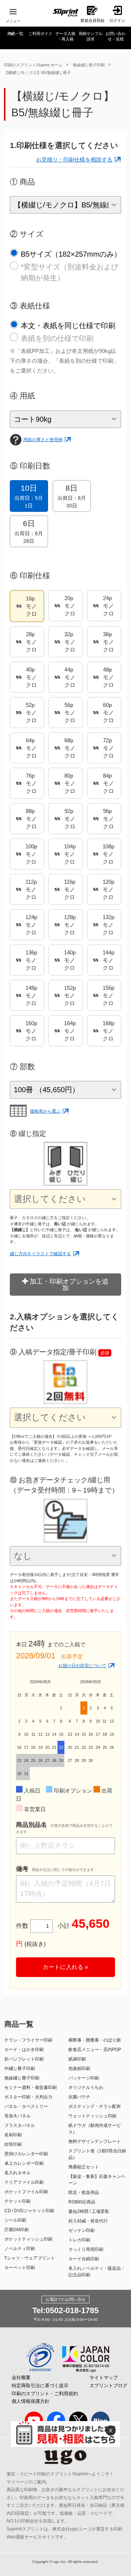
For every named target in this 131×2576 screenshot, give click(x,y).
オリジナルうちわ (86, 2087)
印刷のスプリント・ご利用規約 (45, 2394)
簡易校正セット (84, 2167)
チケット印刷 (17, 2201)
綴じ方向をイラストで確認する (40, 1254)
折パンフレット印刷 (24, 2059)
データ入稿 (65, 36)
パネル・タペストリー (26, 2106)
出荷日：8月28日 (29, 532)
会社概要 (21, 2377)
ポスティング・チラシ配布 (95, 2106)
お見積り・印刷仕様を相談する (74, 159)
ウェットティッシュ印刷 (92, 2116)
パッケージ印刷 (84, 2078)
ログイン (117, 20)
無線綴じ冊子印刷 (89, 65)
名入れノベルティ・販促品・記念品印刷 (97, 2272)
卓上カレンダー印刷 (24, 2163)
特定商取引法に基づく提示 (40, 2386)
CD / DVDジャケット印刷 (29, 2211)
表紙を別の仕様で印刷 (57, 338)
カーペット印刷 (20, 2268)
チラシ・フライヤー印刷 (28, 2040)
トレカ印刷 (79, 2240)
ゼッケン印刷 (82, 2230)
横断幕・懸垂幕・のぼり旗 (95, 2040)
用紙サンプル (91, 36)
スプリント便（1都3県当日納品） (97, 2154)
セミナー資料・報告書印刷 (31, 2087)
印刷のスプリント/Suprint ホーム (33, 65)
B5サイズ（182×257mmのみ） (71, 254)
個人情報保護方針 (31, 2401)
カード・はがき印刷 (24, 2050)
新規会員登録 (92, 20)
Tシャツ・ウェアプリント (30, 2258)
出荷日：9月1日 (29, 496)
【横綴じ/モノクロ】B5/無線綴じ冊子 (37, 73)
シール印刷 (15, 2220)
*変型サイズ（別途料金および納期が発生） (70, 272)
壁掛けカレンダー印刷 (26, 2154)
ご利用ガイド (40, 34)
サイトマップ (104, 2377)
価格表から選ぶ (45, 1111)
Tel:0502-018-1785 (65, 2310)
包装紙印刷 (79, 2069)
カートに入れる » (65, 1967)
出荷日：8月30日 (72, 496)
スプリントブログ (108, 2386)
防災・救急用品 (84, 2192)
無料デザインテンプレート (95, 2141)
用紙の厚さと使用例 (43, 440)
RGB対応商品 (82, 2202)
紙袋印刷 (77, 2059)
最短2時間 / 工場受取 (89, 2211)
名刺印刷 (13, 2135)
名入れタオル (17, 2173)
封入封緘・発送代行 (88, 2221)
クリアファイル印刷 (24, 2182)
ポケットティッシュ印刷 (28, 2239)
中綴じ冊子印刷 (20, 2069)
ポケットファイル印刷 (26, 2192)
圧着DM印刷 (17, 2230)
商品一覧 (15, 34)
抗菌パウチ (79, 2097)
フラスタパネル (20, 2125)
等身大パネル (17, 2116)
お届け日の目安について (82, 1666)
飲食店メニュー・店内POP (95, 2050)
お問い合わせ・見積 (116, 36)
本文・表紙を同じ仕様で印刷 (68, 326)
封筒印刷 (13, 2144)
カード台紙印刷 (84, 2259)
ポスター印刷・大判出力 (28, 2097)
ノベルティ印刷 (20, 2249)
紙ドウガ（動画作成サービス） (95, 2129)
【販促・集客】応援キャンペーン (97, 2180)
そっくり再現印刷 (86, 2249)
